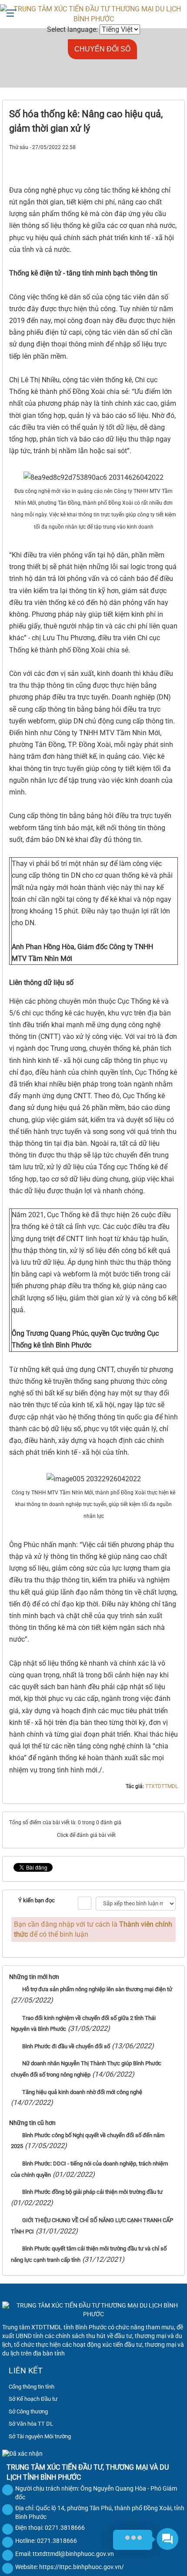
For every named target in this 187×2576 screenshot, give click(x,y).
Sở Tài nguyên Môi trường (40, 2436)
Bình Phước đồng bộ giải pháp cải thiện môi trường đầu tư (92, 2192)
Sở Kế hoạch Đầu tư (33, 2399)
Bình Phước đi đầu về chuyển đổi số (66, 2046)
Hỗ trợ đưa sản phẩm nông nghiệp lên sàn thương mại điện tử (97, 1989)
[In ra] (156, 157)
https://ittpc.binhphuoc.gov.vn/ (82, 2567)
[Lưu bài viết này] (171, 157)
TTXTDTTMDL (162, 1786)
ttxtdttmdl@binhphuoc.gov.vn (73, 2554)
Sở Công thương (28, 2411)
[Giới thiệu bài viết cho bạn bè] (141, 157)
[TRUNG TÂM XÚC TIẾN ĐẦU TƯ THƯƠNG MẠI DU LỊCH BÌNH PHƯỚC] (93, 14)
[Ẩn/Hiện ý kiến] (85, 1903)
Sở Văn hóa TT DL (31, 2424)
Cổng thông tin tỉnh (32, 2387)
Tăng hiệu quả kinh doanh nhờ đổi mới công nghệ (82, 2092)
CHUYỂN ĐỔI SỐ (102, 49)
